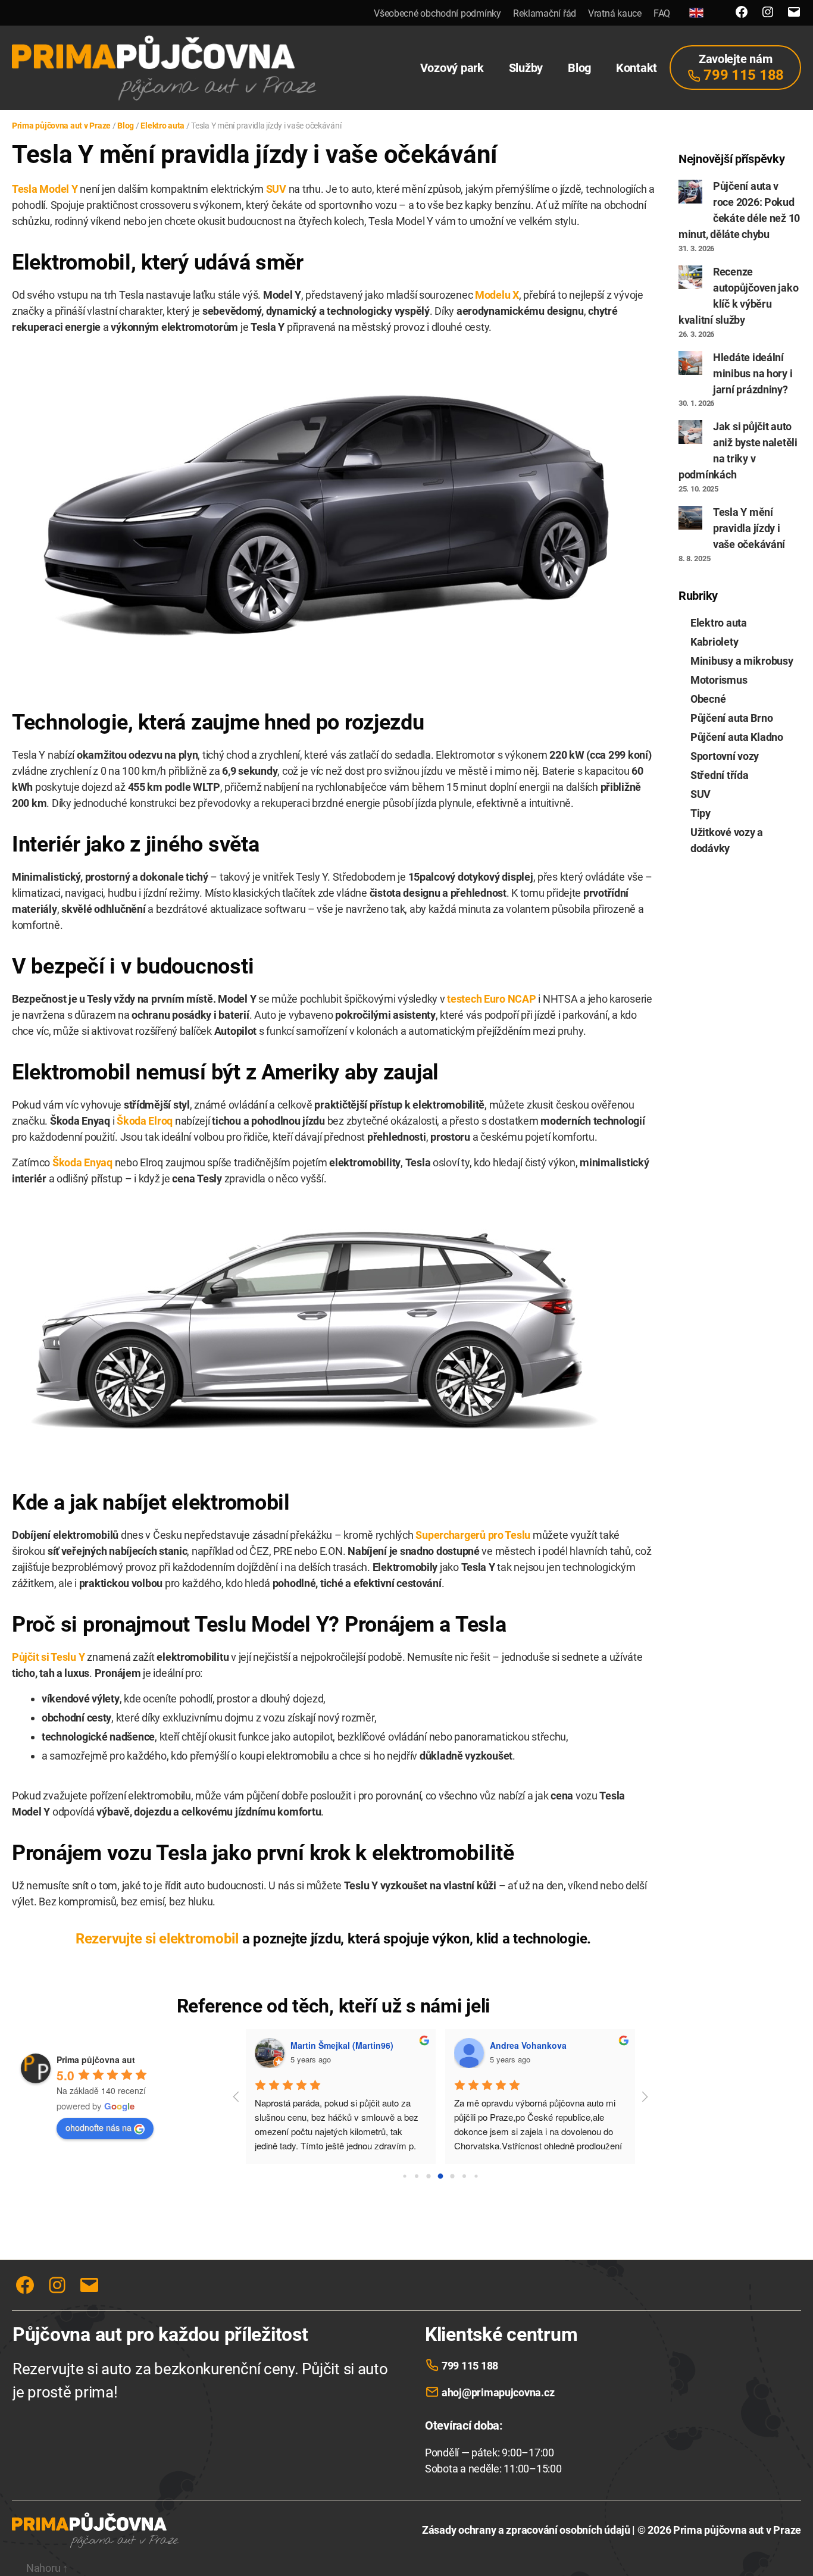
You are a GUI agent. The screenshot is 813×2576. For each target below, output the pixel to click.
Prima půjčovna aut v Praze (737, 2530)
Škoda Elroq (145, 1121)
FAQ (662, 13)
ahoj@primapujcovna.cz (498, 2392)
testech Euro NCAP (491, 999)
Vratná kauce (615, 13)
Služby (526, 68)
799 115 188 (470, 2366)
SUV (276, 189)
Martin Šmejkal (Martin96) (342, 2045)
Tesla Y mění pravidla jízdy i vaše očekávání (749, 528)
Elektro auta (719, 623)
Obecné (708, 699)
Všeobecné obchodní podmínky (437, 13)
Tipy (701, 813)
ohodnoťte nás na (99, 2127)
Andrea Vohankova (528, 2045)
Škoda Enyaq (82, 1162)
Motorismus (719, 680)
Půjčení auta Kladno (737, 737)
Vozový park (452, 68)
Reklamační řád (545, 13)
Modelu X (497, 295)
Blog (579, 68)
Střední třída (720, 775)
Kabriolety (714, 642)
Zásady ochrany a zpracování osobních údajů (526, 2530)
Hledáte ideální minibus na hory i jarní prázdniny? (753, 373)
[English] (696, 13)
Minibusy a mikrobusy (742, 661)
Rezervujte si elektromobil (157, 1939)
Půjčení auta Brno (731, 718)
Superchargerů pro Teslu (473, 1535)
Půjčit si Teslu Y (48, 1657)
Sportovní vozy (725, 756)
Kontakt (637, 68)
